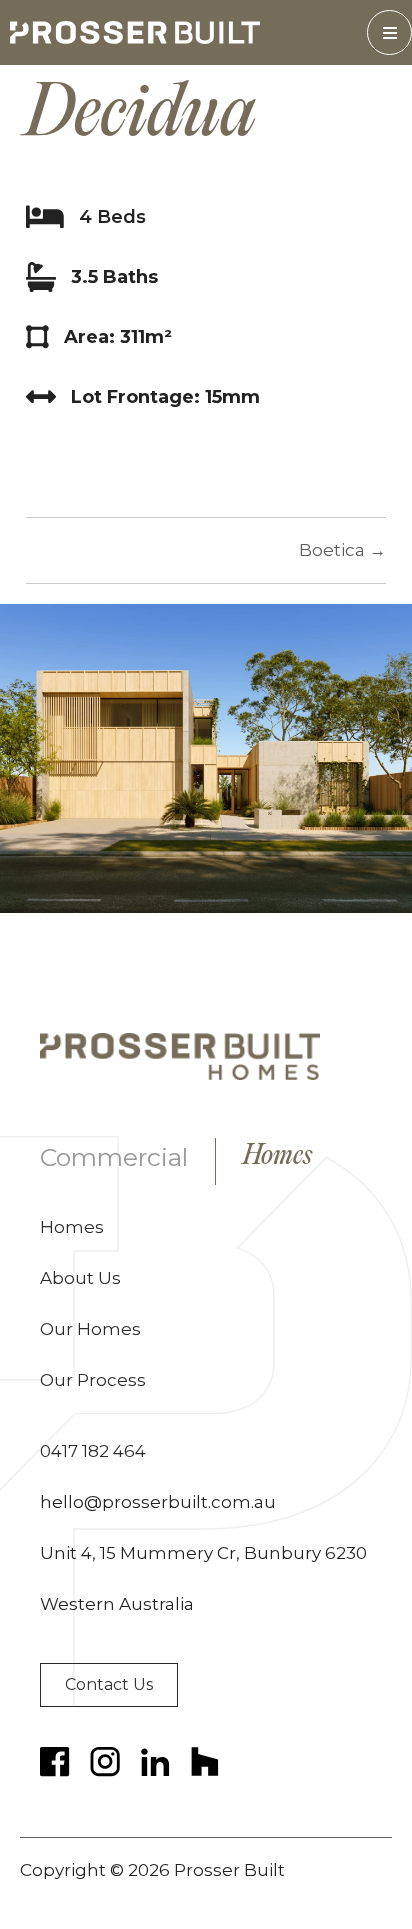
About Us (80, 1278)
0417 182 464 (93, 1451)
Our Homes (90, 1329)
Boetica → (342, 550)
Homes (277, 1157)
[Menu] (389, 32)
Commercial (114, 1157)
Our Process (93, 1380)
